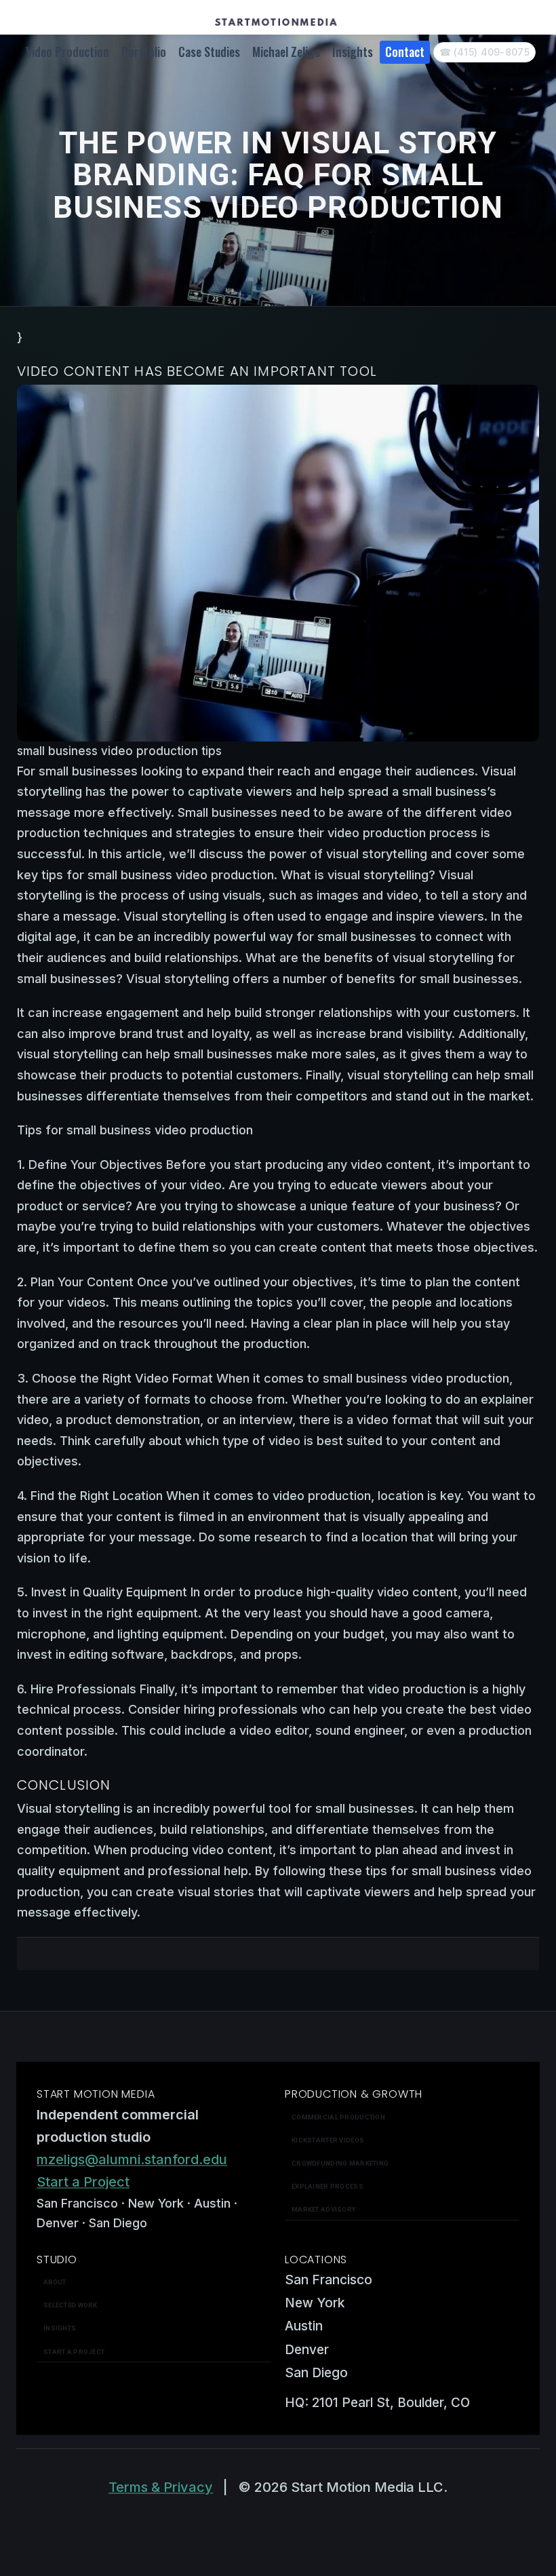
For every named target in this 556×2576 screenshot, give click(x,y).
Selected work (71, 2305)
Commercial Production (338, 2117)
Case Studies (209, 52)
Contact (405, 52)
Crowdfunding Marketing (340, 2163)
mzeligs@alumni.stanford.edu (132, 2159)
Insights (353, 52)
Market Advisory (323, 2209)
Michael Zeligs (286, 52)
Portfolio (144, 52)
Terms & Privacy (161, 2487)
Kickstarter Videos (328, 2140)
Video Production (67, 52)
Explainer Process (327, 2186)
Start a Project (83, 2182)
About (55, 2282)
